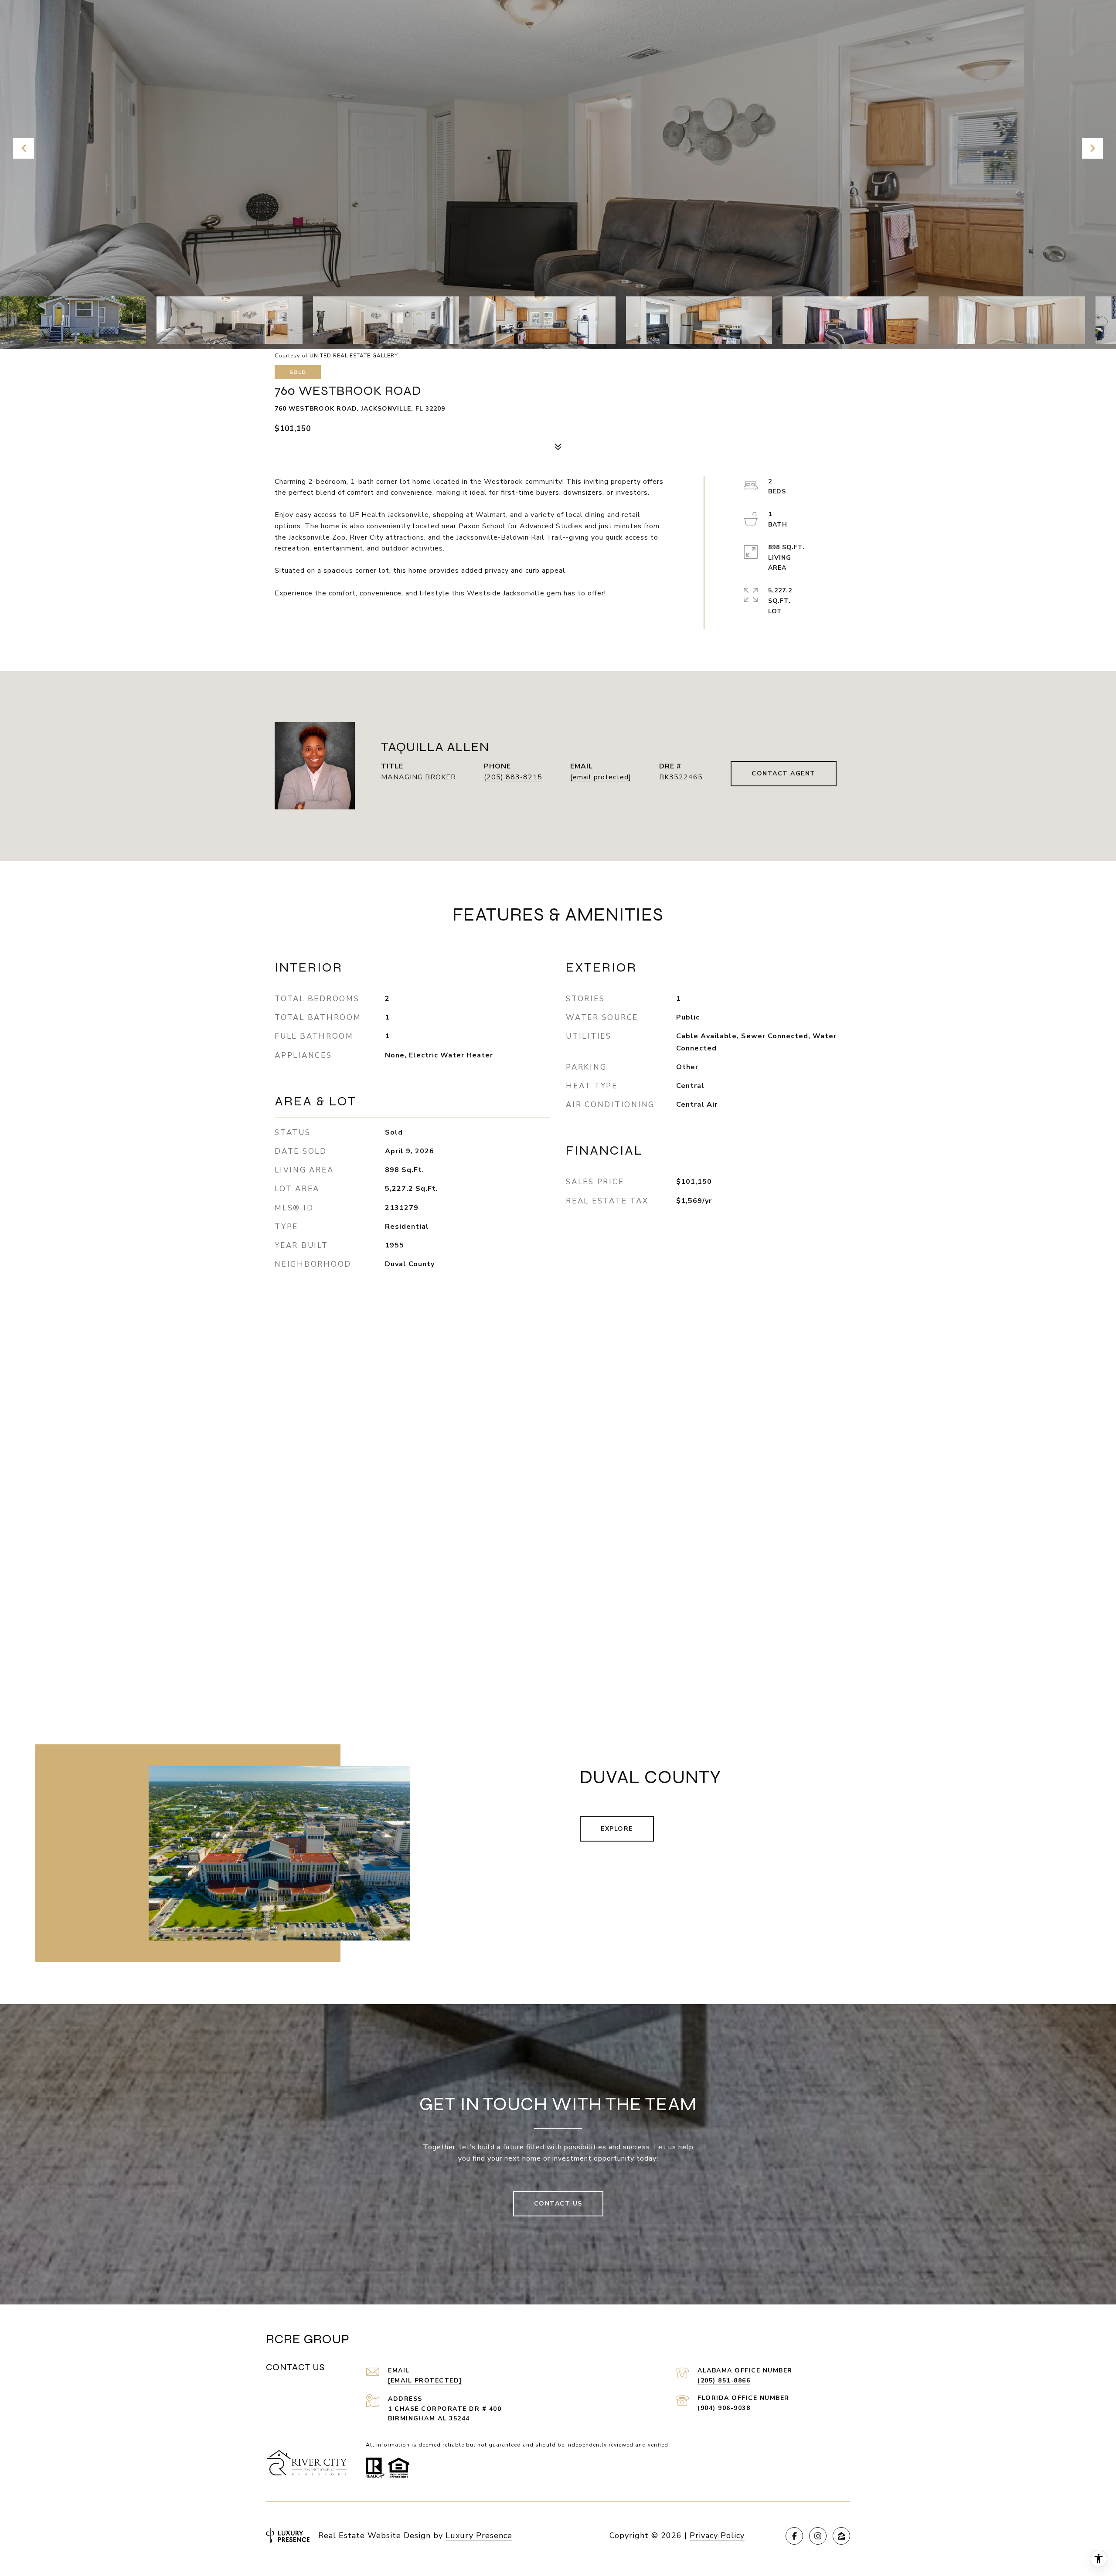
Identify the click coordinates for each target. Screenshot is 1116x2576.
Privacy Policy (717, 2535)
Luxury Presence (479, 2535)
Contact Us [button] (558, 2204)
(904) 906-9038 (724, 2408)
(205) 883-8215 (513, 777)
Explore (617, 1829)
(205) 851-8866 (724, 2381)
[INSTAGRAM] (818, 2536)
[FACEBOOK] (794, 2536)
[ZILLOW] (841, 2536)
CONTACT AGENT (784, 773)
